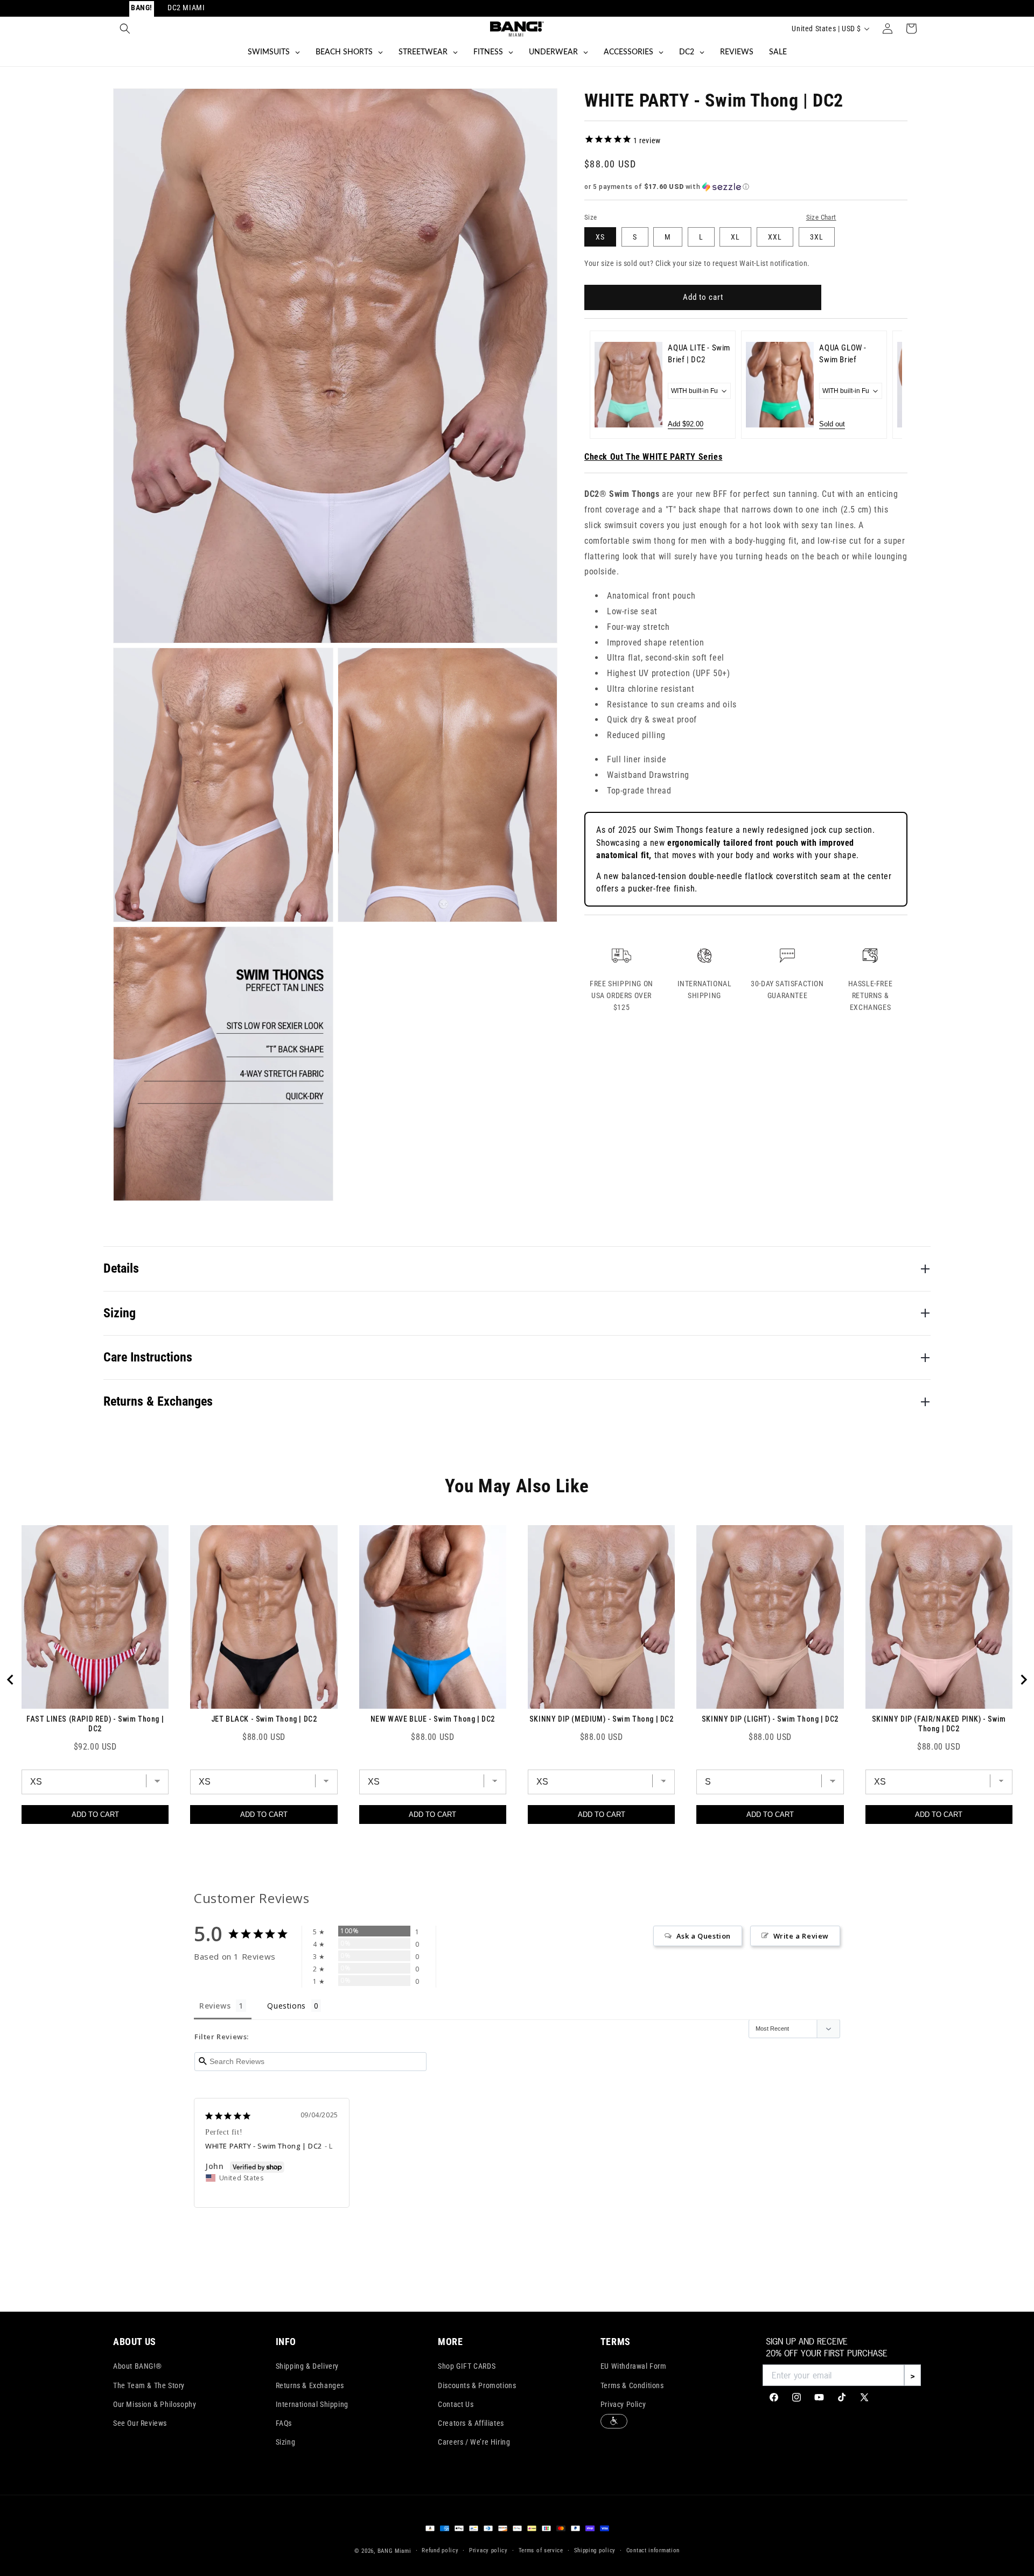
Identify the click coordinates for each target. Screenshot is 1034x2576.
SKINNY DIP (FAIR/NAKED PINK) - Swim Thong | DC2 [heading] (939, 1724)
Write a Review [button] (801, 1936)
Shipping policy (595, 2550)
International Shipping (312, 2404)
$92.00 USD (95, 1747)
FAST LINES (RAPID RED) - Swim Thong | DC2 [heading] (95, 1724)
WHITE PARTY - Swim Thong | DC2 (264, 2146)
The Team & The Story (149, 2385)
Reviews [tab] (215, 2006)
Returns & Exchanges (310, 2385)
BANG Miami (394, 2551)
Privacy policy (488, 2550)
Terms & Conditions (632, 2385)
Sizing (286, 2442)
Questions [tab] (286, 2006)
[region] (517, 1680)
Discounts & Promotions (477, 2385)
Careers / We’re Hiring (474, 2442)
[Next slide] (887, 384)
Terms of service (541, 2550)
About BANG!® (137, 2366)
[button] (125, 29)
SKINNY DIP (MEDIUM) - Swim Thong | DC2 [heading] (602, 1719)
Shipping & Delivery (307, 2366)
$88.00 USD (264, 1737)
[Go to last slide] (11, 1680)
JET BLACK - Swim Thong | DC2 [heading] (264, 1719)
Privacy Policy (623, 2404)
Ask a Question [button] (704, 1936)
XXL (775, 237)
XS (600, 237)
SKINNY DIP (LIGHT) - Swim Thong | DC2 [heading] (770, 1719)
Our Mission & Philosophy (155, 2404)
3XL (817, 237)
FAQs (284, 2423)
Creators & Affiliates (471, 2423)
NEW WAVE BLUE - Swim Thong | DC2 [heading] (433, 1719)
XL (735, 237)
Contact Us (456, 2404)
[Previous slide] (605, 384)
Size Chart (821, 217)
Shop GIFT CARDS (467, 2366)
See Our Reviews (140, 2423)
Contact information (653, 2550)
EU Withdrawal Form (634, 2366)
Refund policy (440, 2550)
